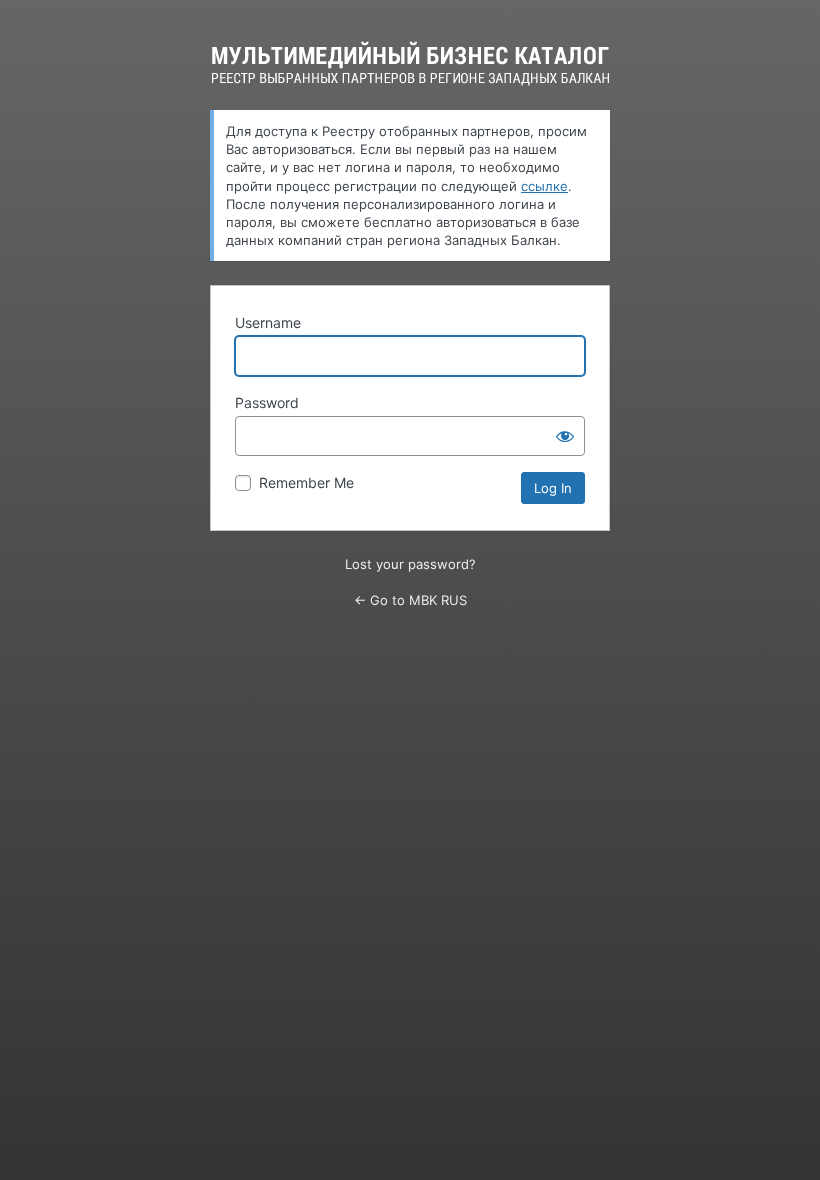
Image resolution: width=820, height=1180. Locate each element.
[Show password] (565, 436)
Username (268, 322)
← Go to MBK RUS (410, 600)
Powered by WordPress (410, 63)
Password (267, 402)
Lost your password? (410, 564)
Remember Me (306, 482)
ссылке (544, 186)
